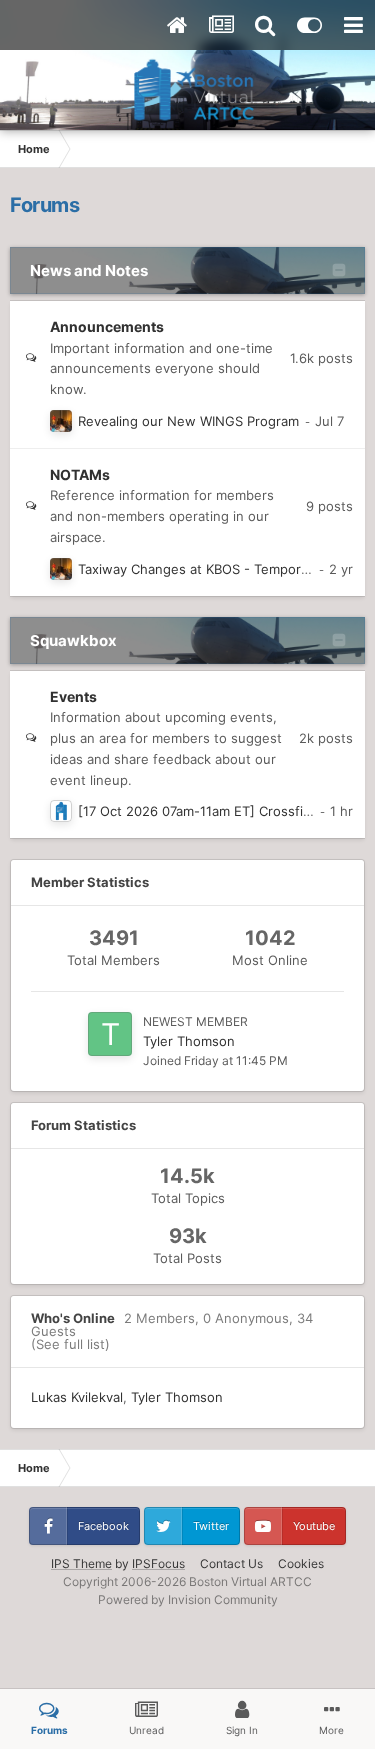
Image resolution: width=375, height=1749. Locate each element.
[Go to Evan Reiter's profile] (61, 421)
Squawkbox (73, 640)
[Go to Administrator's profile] (61, 811)
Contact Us (231, 1563)
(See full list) (70, 1344)
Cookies (301, 1563)
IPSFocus (158, 1563)
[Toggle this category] (339, 272)
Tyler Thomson (189, 1041)
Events (73, 696)
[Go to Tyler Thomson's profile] (110, 1034)
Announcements (107, 326)
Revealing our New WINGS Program (188, 421)
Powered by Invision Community (188, 1599)
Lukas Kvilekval (77, 1397)
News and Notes (89, 270)
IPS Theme (81, 1563)
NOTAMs (80, 474)
